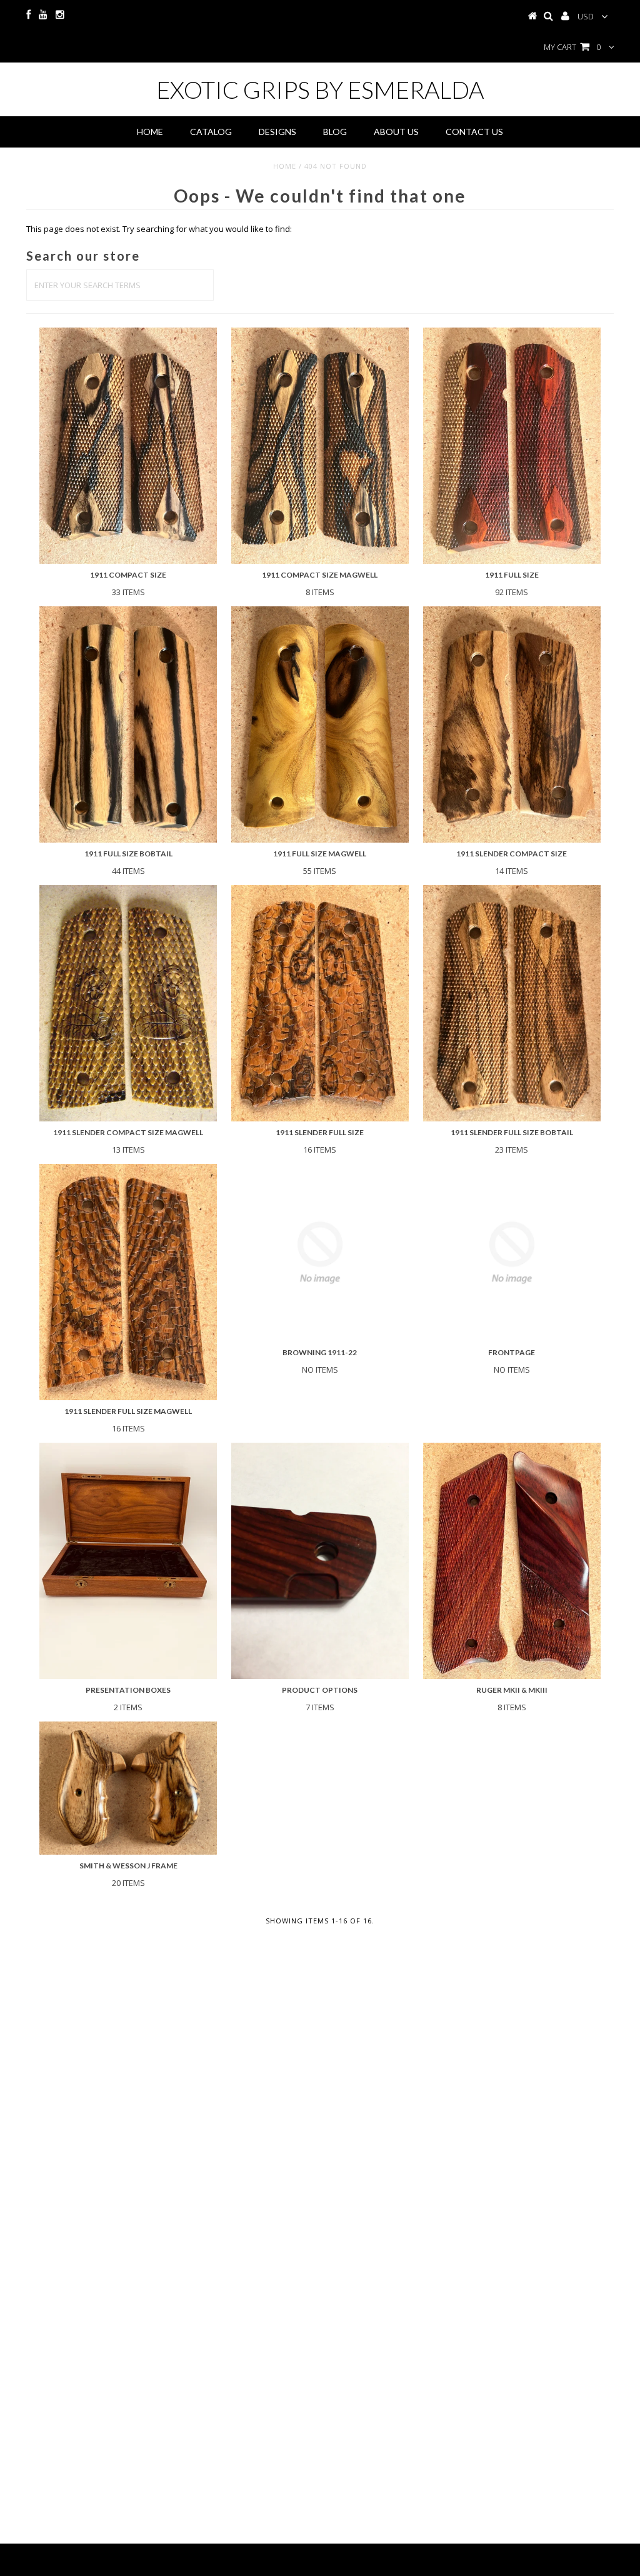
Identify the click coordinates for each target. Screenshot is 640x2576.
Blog (335, 132)
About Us (396, 132)
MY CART (572, 47)
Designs (277, 132)
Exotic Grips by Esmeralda (320, 89)
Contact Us (474, 132)
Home (150, 132)
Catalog (211, 132)
